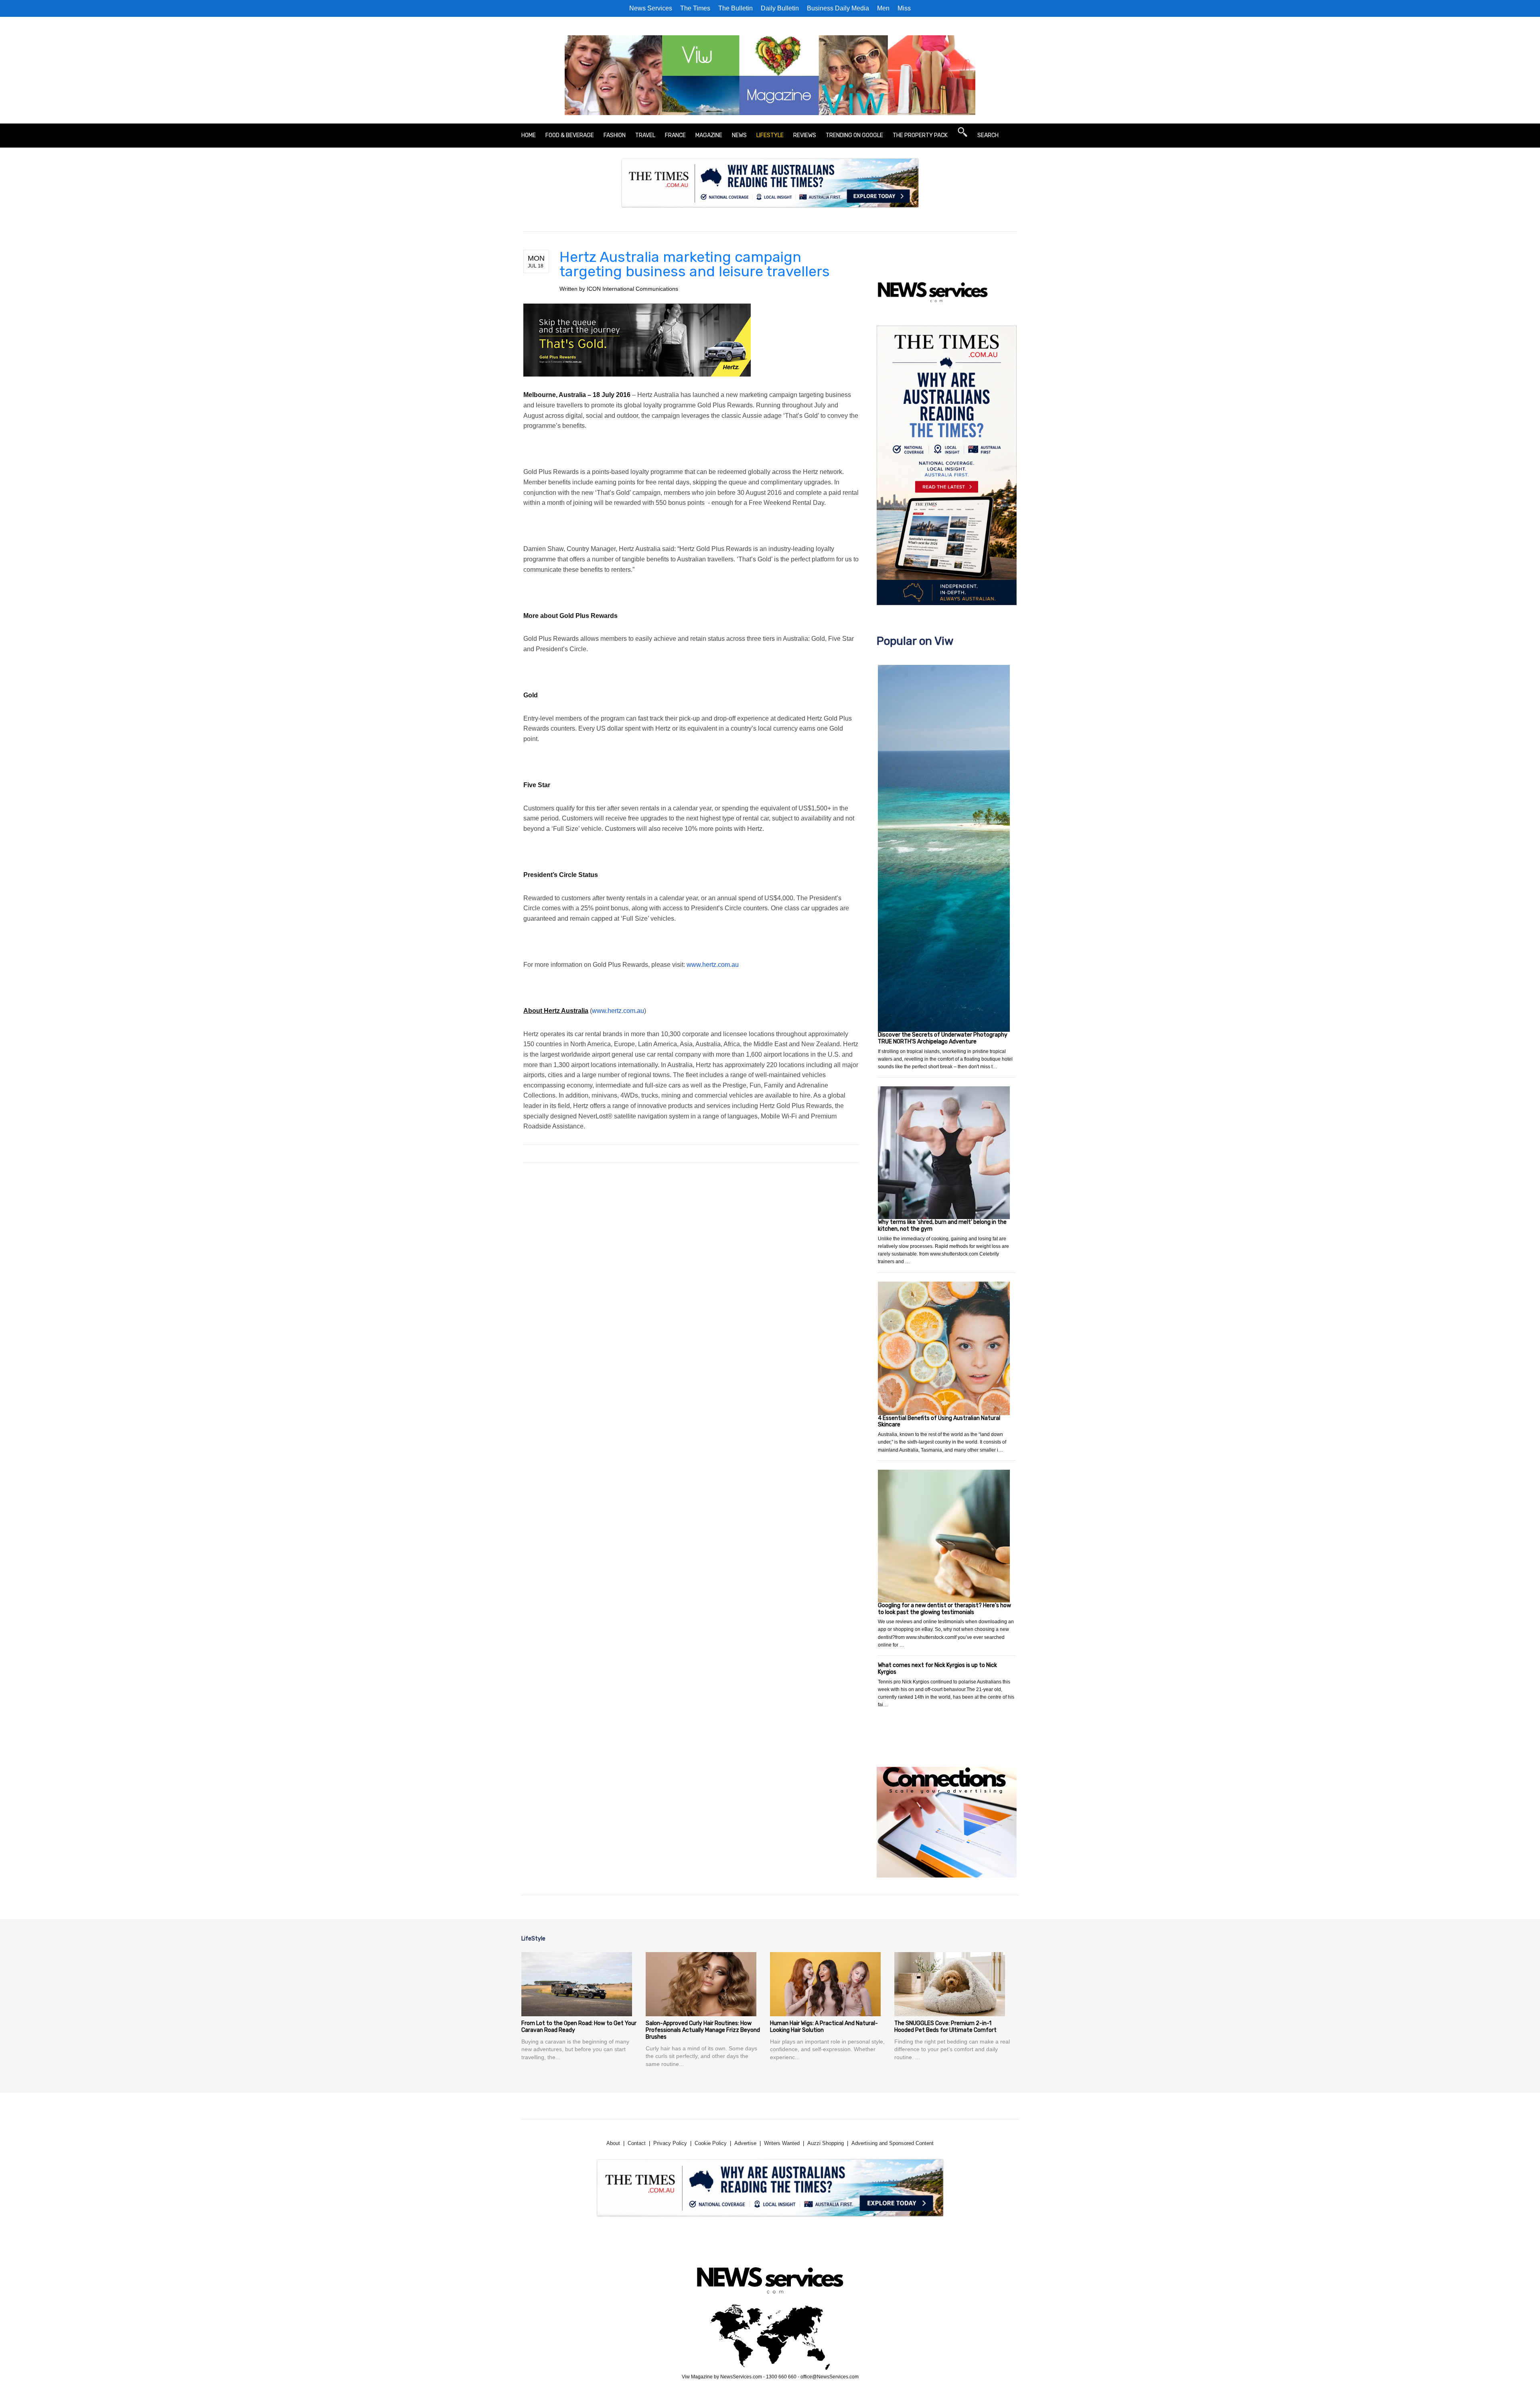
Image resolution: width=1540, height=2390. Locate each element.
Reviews (805, 135)
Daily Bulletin (780, 8)
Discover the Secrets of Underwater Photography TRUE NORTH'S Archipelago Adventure (943, 1038)
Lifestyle (770, 135)
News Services (651, 8)
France (675, 135)
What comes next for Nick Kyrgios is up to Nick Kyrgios (937, 1669)
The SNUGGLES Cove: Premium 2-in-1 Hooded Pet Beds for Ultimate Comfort (945, 2027)
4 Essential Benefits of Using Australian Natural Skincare (939, 1422)
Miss (904, 8)
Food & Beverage (570, 135)
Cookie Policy (711, 2143)
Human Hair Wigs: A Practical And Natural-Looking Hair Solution (824, 2027)
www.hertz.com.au (713, 965)
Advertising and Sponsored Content (893, 2143)
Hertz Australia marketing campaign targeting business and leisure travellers (695, 264)
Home (529, 135)
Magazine (709, 135)
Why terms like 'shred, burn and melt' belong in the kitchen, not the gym (942, 1225)
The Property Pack (920, 135)
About (613, 2143)
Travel (645, 135)
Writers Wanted (782, 2143)
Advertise (745, 2143)
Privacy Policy (670, 2143)
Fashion (615, 135)
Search (988, 135)
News (739, 135)
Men (883, 8)
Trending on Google (854, 135)
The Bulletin (736, 8)
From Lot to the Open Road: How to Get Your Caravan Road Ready (579, 2027)
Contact (637, 2143)
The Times (695, 8)
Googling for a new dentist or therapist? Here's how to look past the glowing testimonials (944, 1609)
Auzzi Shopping (826, 2143)
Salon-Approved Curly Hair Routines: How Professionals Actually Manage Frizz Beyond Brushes (703, 2030)
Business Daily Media (838, 8)
